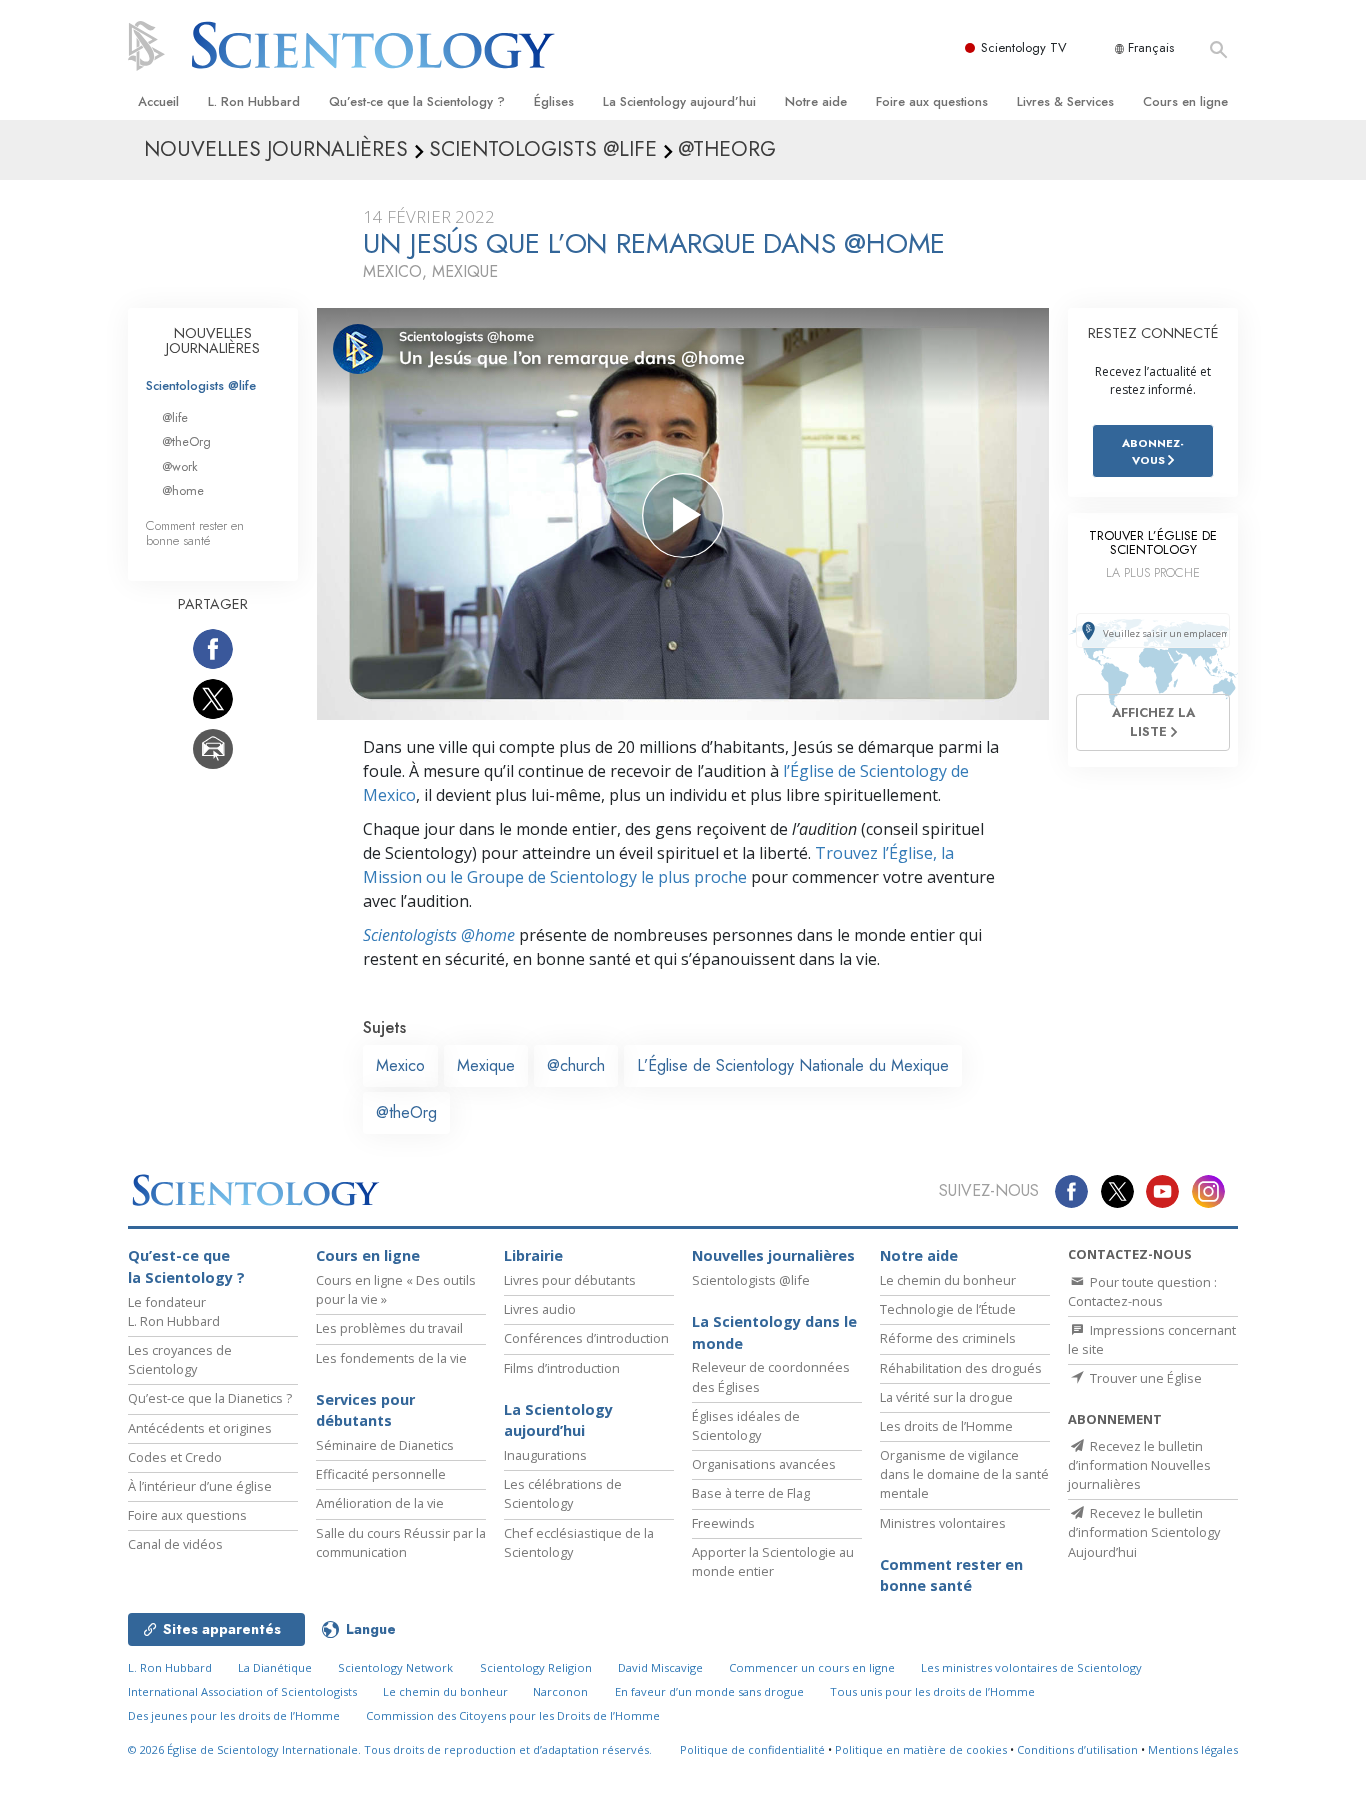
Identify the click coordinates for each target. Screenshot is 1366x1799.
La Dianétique (275, 1667)
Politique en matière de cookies (921, 1749)
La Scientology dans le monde (774, 1332)
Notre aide (816, 101)
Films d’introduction (562, 1368)
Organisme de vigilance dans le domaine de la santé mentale (964, 1474)
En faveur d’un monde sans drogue (709, 1691)
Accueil (158, 101)
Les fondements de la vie (391, 1358)
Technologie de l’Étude (948, 1309)
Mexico (400, 1065)
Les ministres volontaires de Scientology (1031, 1667)
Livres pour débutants (570, 1280)
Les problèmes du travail (389, 1328)
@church (576, 1065)
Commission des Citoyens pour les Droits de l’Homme (513, 1715)
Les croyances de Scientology (180, 1359)
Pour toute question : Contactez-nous (1142, 1291)
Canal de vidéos (175, 1544)
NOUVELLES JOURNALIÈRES (213, 341)
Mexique (486, 1065)
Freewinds (723, 1523)
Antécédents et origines (200, 1428)
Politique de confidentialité (752, 1749)
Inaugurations (545, 1455)
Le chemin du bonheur (948, 1280)
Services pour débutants (365, 1410)
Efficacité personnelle (381, 1474)
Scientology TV (1024, 47)
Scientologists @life (201, 385)
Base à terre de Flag (751, 1493)
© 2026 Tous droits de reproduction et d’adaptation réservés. (390, 1749)
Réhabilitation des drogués (961, 1368)
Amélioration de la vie (380, 1503)
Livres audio (540, 1309)
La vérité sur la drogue (946, 1397)
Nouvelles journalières (773, 1255)
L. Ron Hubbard (254, 101)
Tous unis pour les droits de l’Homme (932, 1691)
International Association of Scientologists (242, 1691)
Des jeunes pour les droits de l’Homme (234, 1715)
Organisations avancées (764, 1464)
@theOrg (406, 1112)
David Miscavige (660, 1667)
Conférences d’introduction (586, 1338)
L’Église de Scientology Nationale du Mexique (793, 1065)
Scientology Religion (536, 1667)
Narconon (560, 1691)
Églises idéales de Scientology (746, 1425)
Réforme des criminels (948, 1338)
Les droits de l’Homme (946, 1426)
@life (175, 417)
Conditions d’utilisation (1077, 1749)
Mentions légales (1193, 1749)
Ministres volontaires (943, 1523)
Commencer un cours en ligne (812, 1667)
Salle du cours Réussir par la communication (401, 1542)
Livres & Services (1065, 101)
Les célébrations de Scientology (563, 1493)
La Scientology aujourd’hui (679, 101)
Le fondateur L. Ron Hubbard (174, 1311)
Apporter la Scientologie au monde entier (773, 1561)
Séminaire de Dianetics (385, 1445)
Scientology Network (395, 1667)
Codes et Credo (175, 1457)
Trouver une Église (1144, 1378)
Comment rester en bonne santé (195, 533)
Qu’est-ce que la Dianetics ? (210, 1398)
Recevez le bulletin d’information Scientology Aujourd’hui (1144, 1532)
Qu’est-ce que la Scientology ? (417, 101)
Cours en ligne (1185, 101)
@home (183, 490)
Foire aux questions (932, 101)
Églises (554, 101)
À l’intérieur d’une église (200, 1486)
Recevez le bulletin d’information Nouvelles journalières (1139, 1465)
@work (180, 466)
